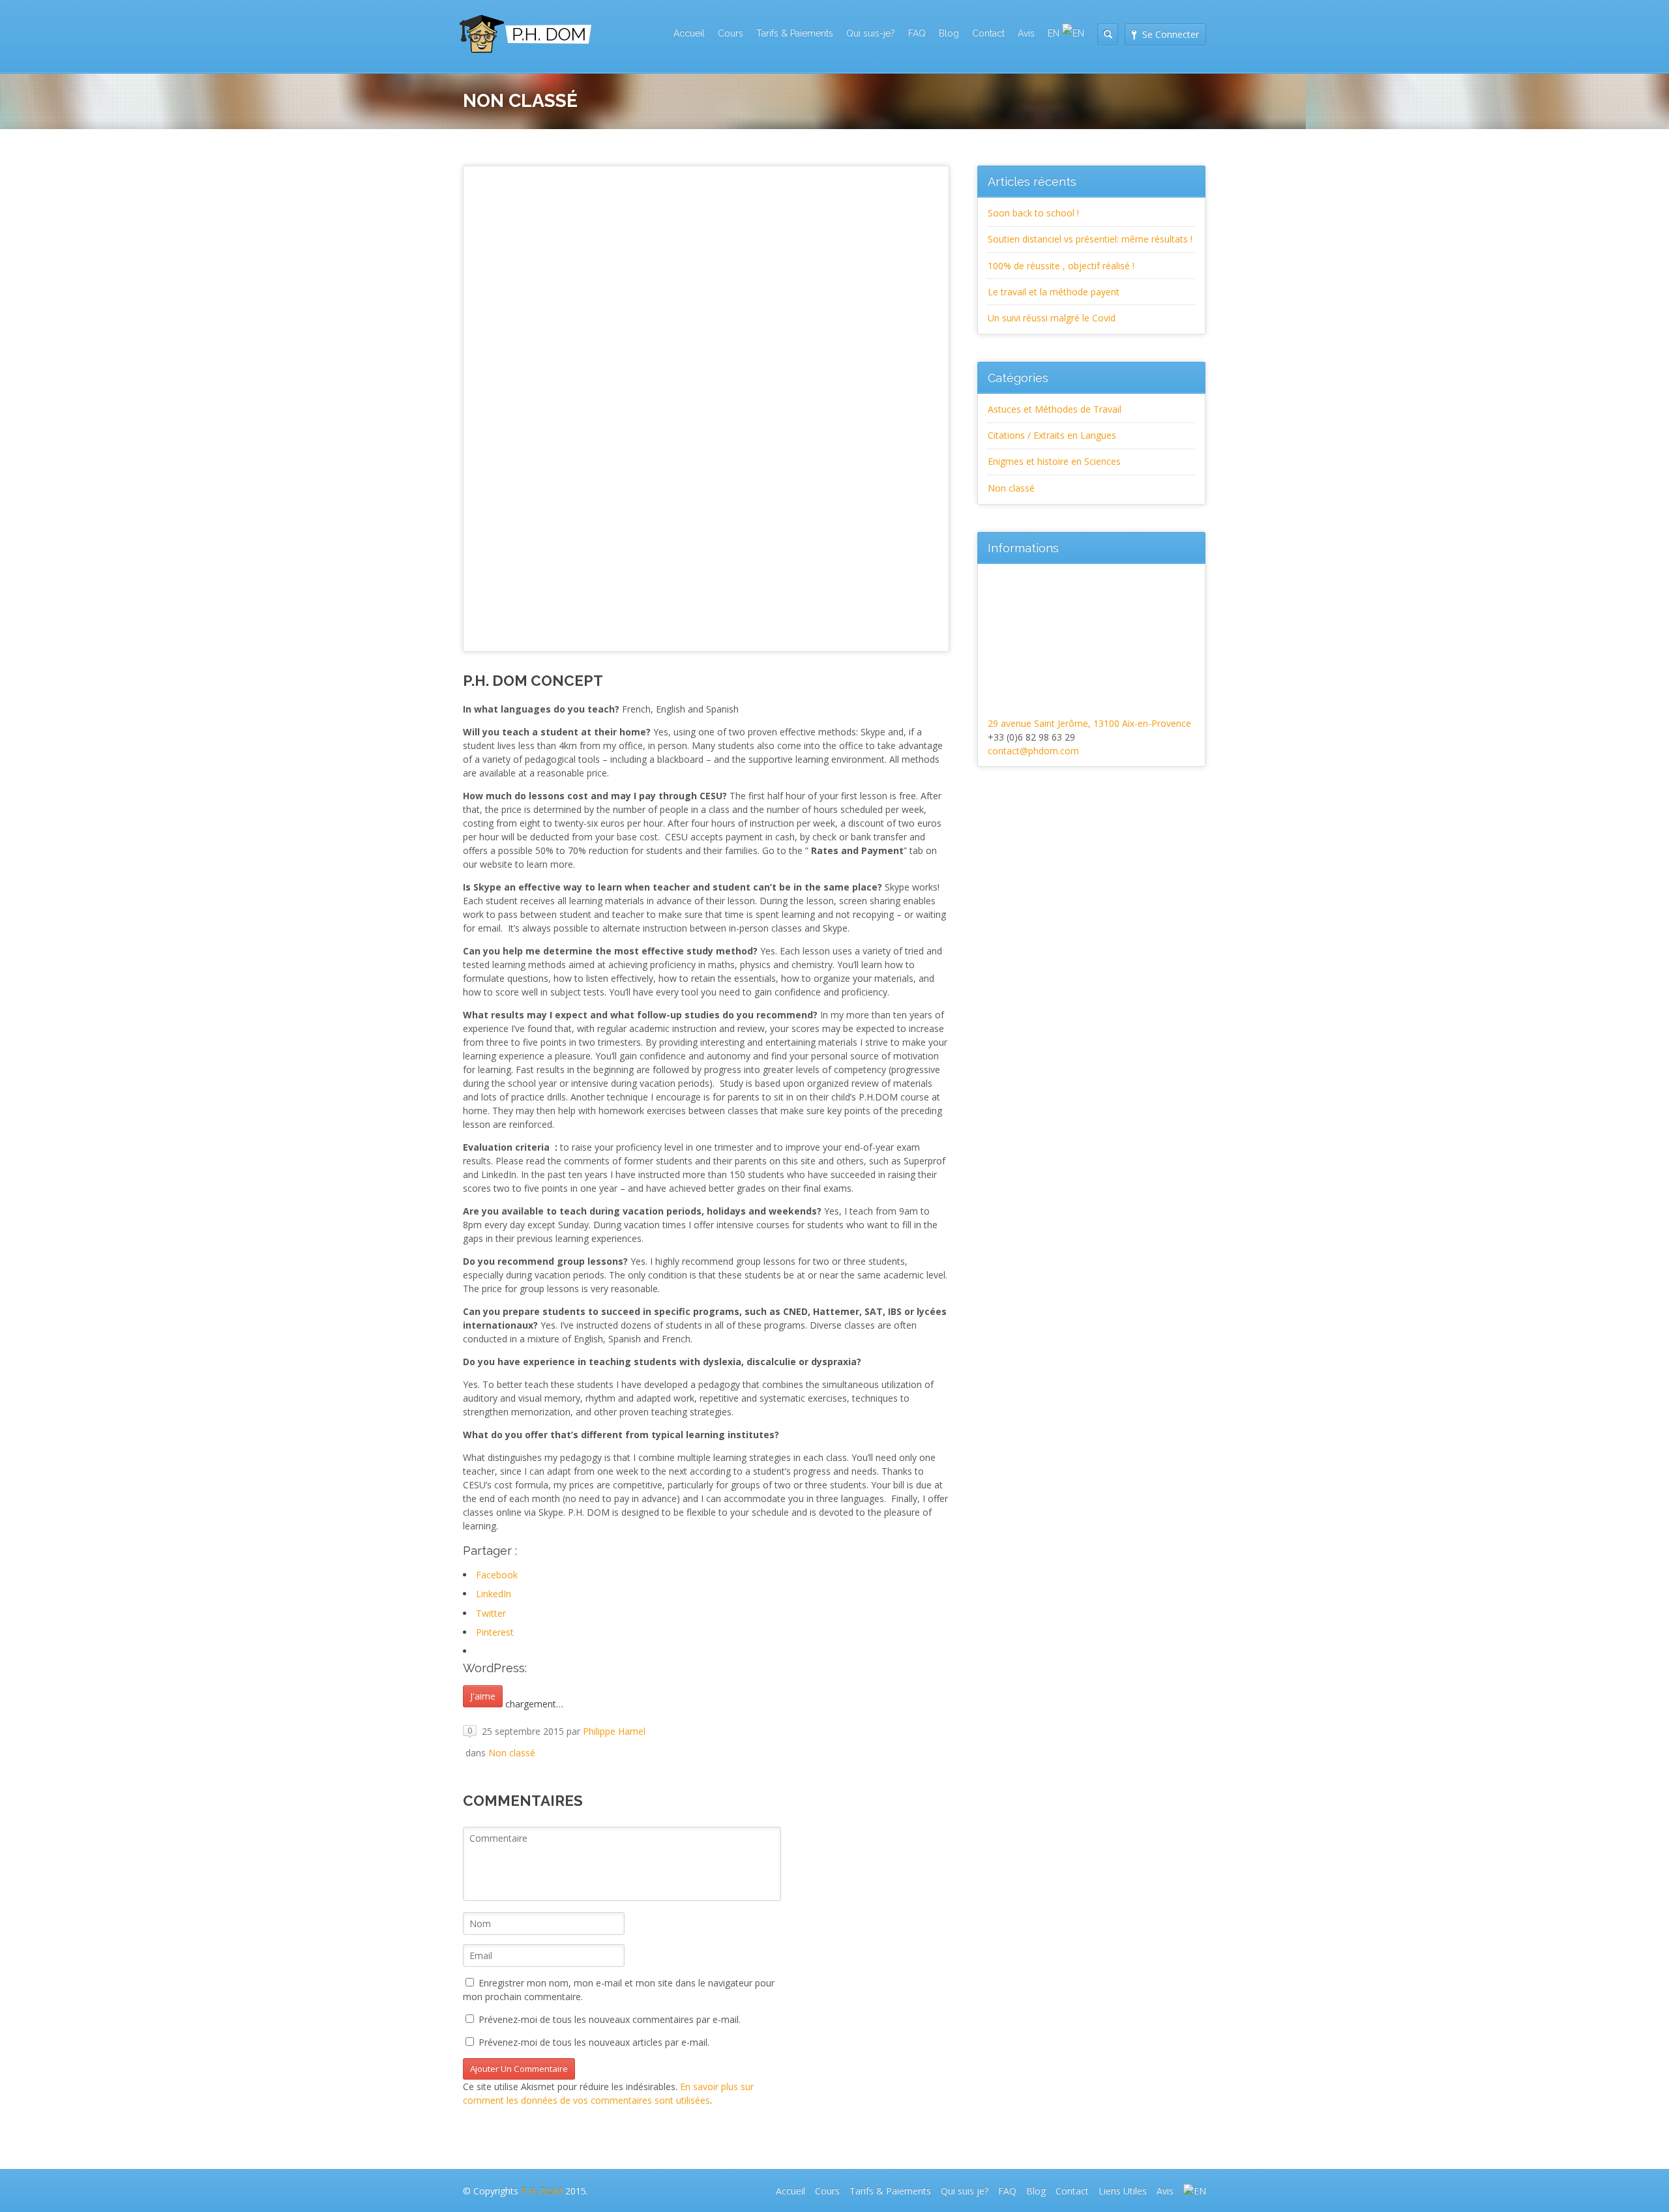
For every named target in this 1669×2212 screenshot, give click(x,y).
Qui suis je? (965, 2191)
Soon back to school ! (1033, 213)
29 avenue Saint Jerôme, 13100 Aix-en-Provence (1089, 723)
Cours (731, 33)
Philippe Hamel (614, 1731)
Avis (1026, 33)
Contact (988, 33)
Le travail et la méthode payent (1054, 292)
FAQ (917, 33)
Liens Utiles (1123, 2191)
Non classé (512, 1753)
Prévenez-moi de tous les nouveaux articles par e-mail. (594, 2042)
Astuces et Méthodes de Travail (1055, 409)
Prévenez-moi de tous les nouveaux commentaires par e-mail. (610, 2019)
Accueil (689, 33)
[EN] (1195, 2191)
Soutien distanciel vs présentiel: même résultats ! (1090, 239)
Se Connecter (1171, 34)
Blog (949, 33)
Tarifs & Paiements (795, 33)
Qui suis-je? (871, 33)
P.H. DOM (542, 2191)
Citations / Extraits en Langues (1052, 435)
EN (1055, 33)
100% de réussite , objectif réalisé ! (1061, 266)
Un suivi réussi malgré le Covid (1052, 318)
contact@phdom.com (1033, 751)
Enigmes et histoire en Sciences (1054, 461)
